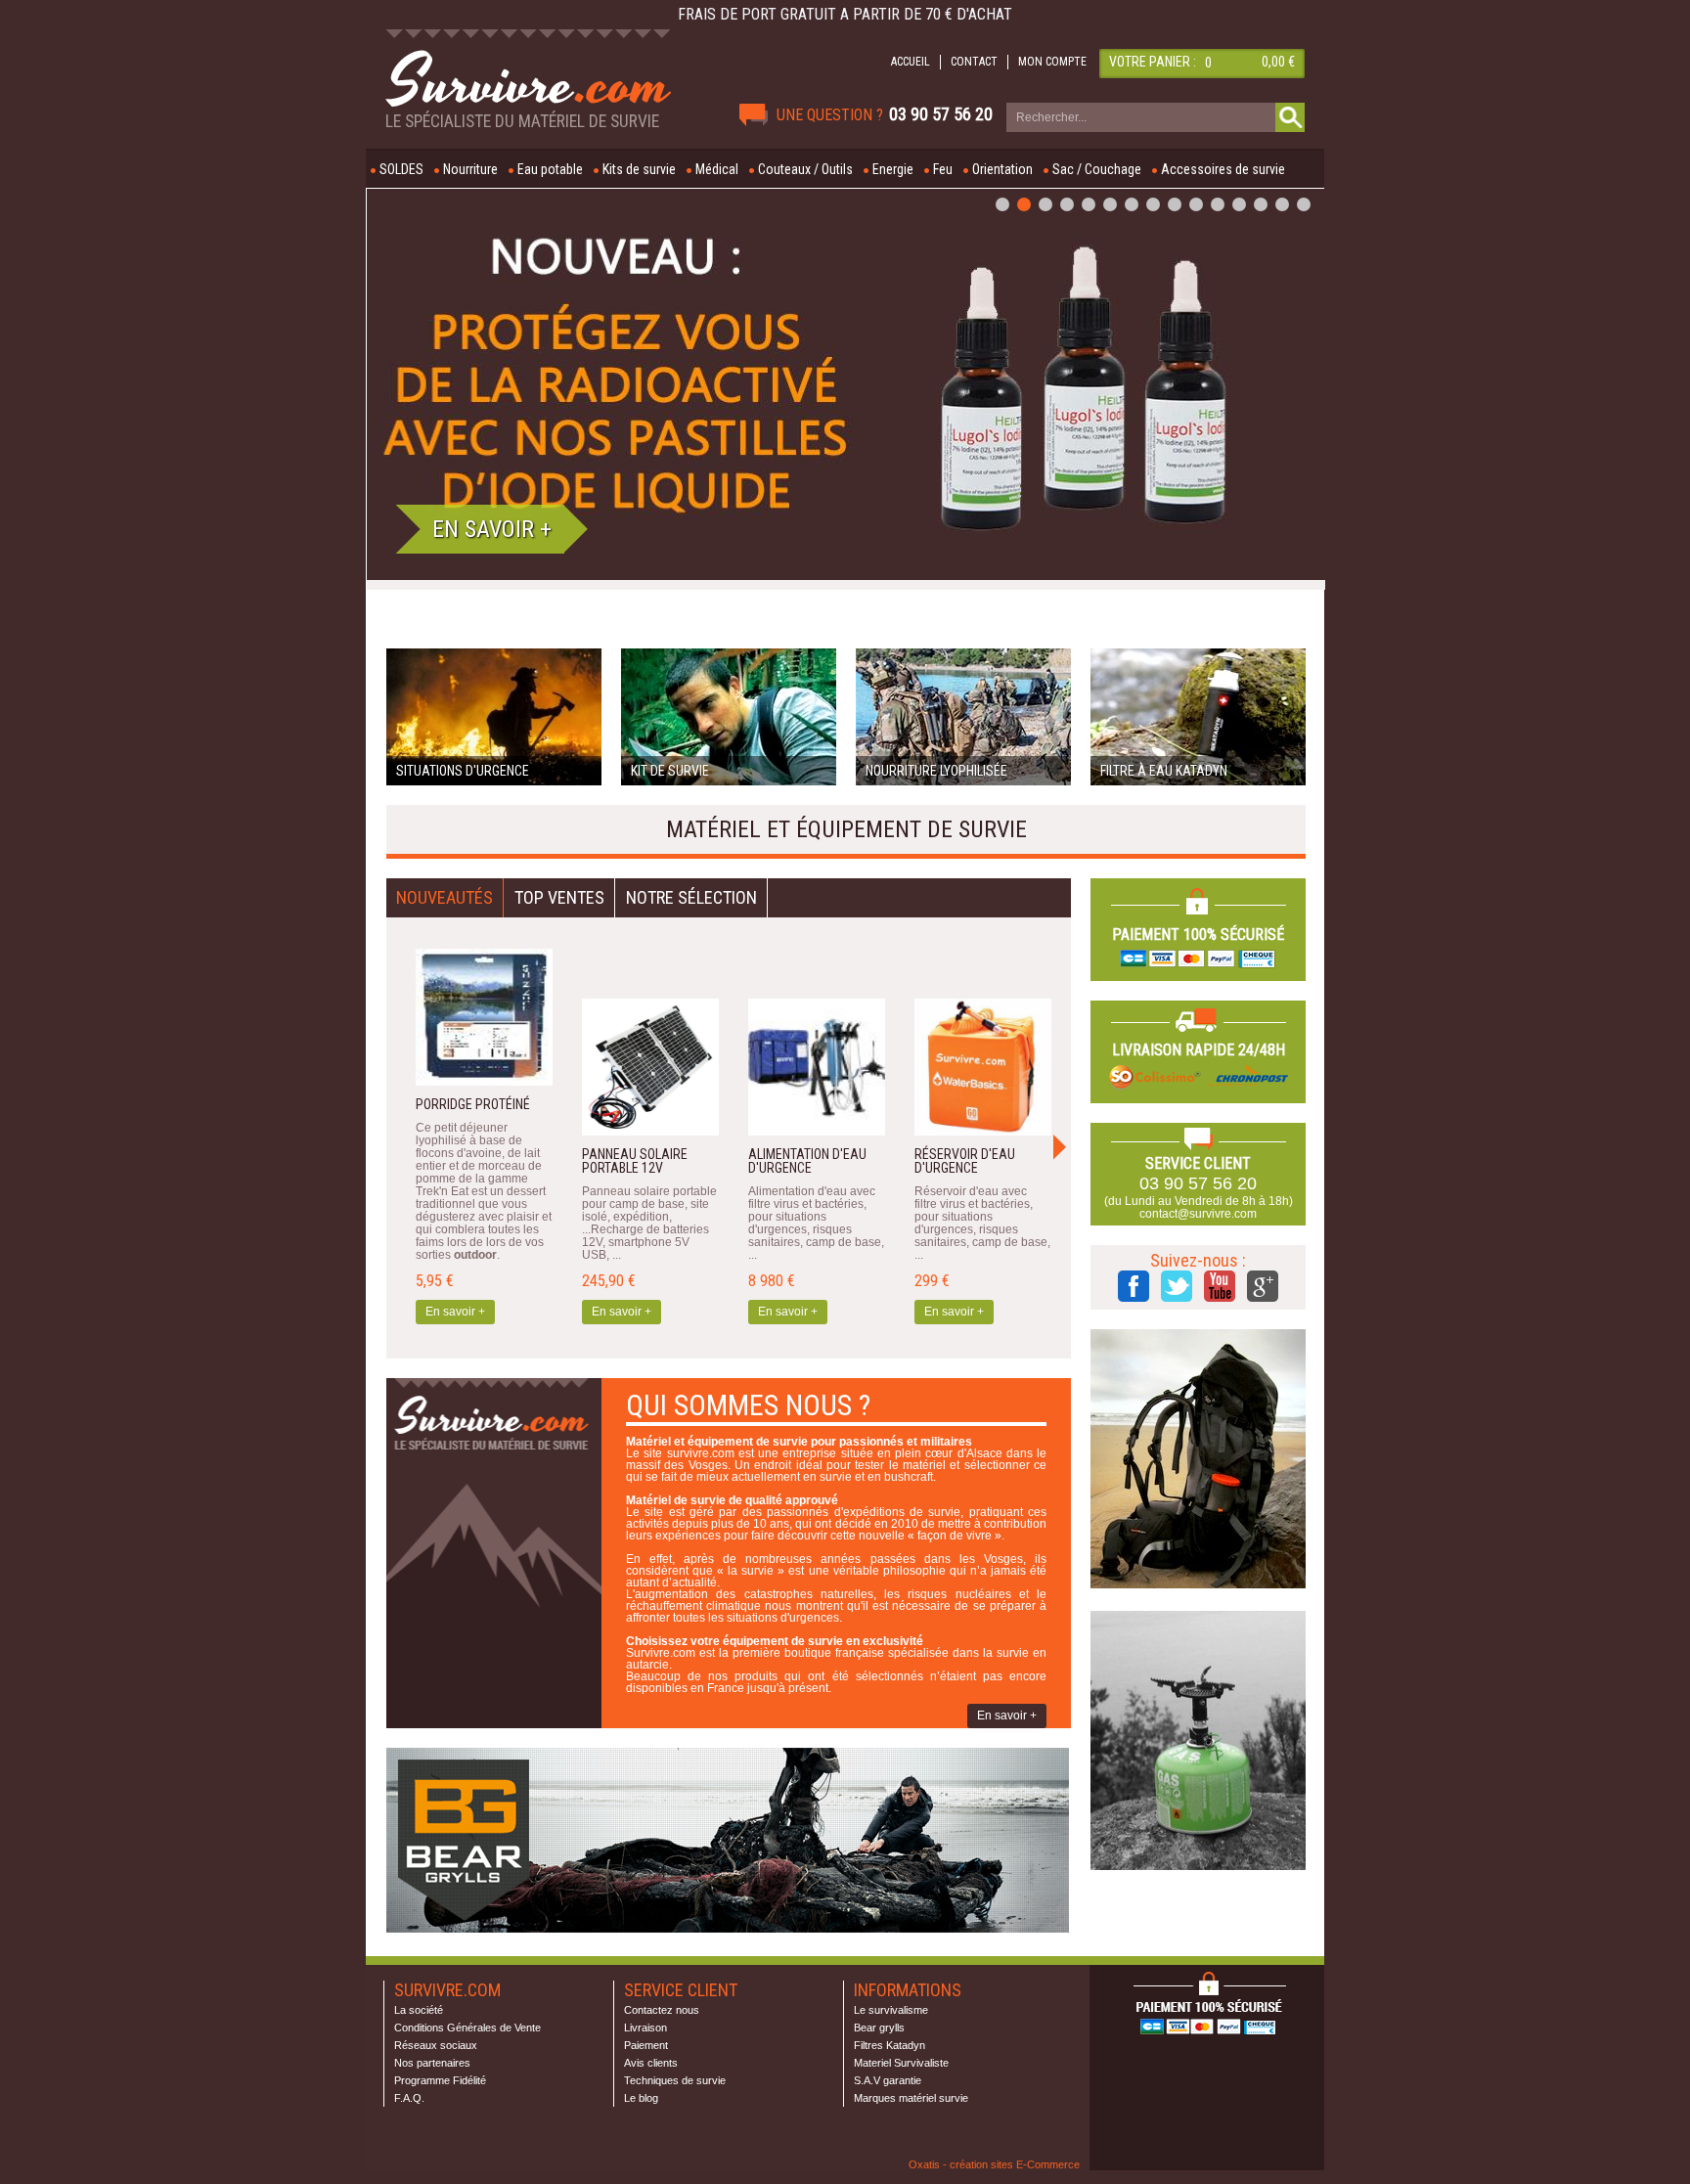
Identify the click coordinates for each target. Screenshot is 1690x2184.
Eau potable (550, 169)
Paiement (646, 2045)
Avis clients (651, 2063)
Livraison (645, 2028)
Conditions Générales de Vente (467, 2028)
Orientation (1002, 169)
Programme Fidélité (440, 2080)
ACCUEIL (911, 62)
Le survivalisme (891, 2010)
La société (419, 2010)
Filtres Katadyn (889, 2045)
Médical (717, 169)
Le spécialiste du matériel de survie (522, 121)
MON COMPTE (1052, 62)
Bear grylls (879, 2028)
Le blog (641, 2098)
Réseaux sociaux (436, 2045)
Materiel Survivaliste (901, 2063)
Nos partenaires (432, 2063)
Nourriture (470, 169)
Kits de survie (639, 169)
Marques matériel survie (911, 2098)
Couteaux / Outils (805, 169)
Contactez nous (662, 2010)
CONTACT (974, 62)
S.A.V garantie (888, 2080)
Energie (893, 169)
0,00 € (1278, 62)
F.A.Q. (409, 2098)
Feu (943, 169)
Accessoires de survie (1223, 169)
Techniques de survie (675, 2080)
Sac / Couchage (1097, 169)
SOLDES (401, 169)
